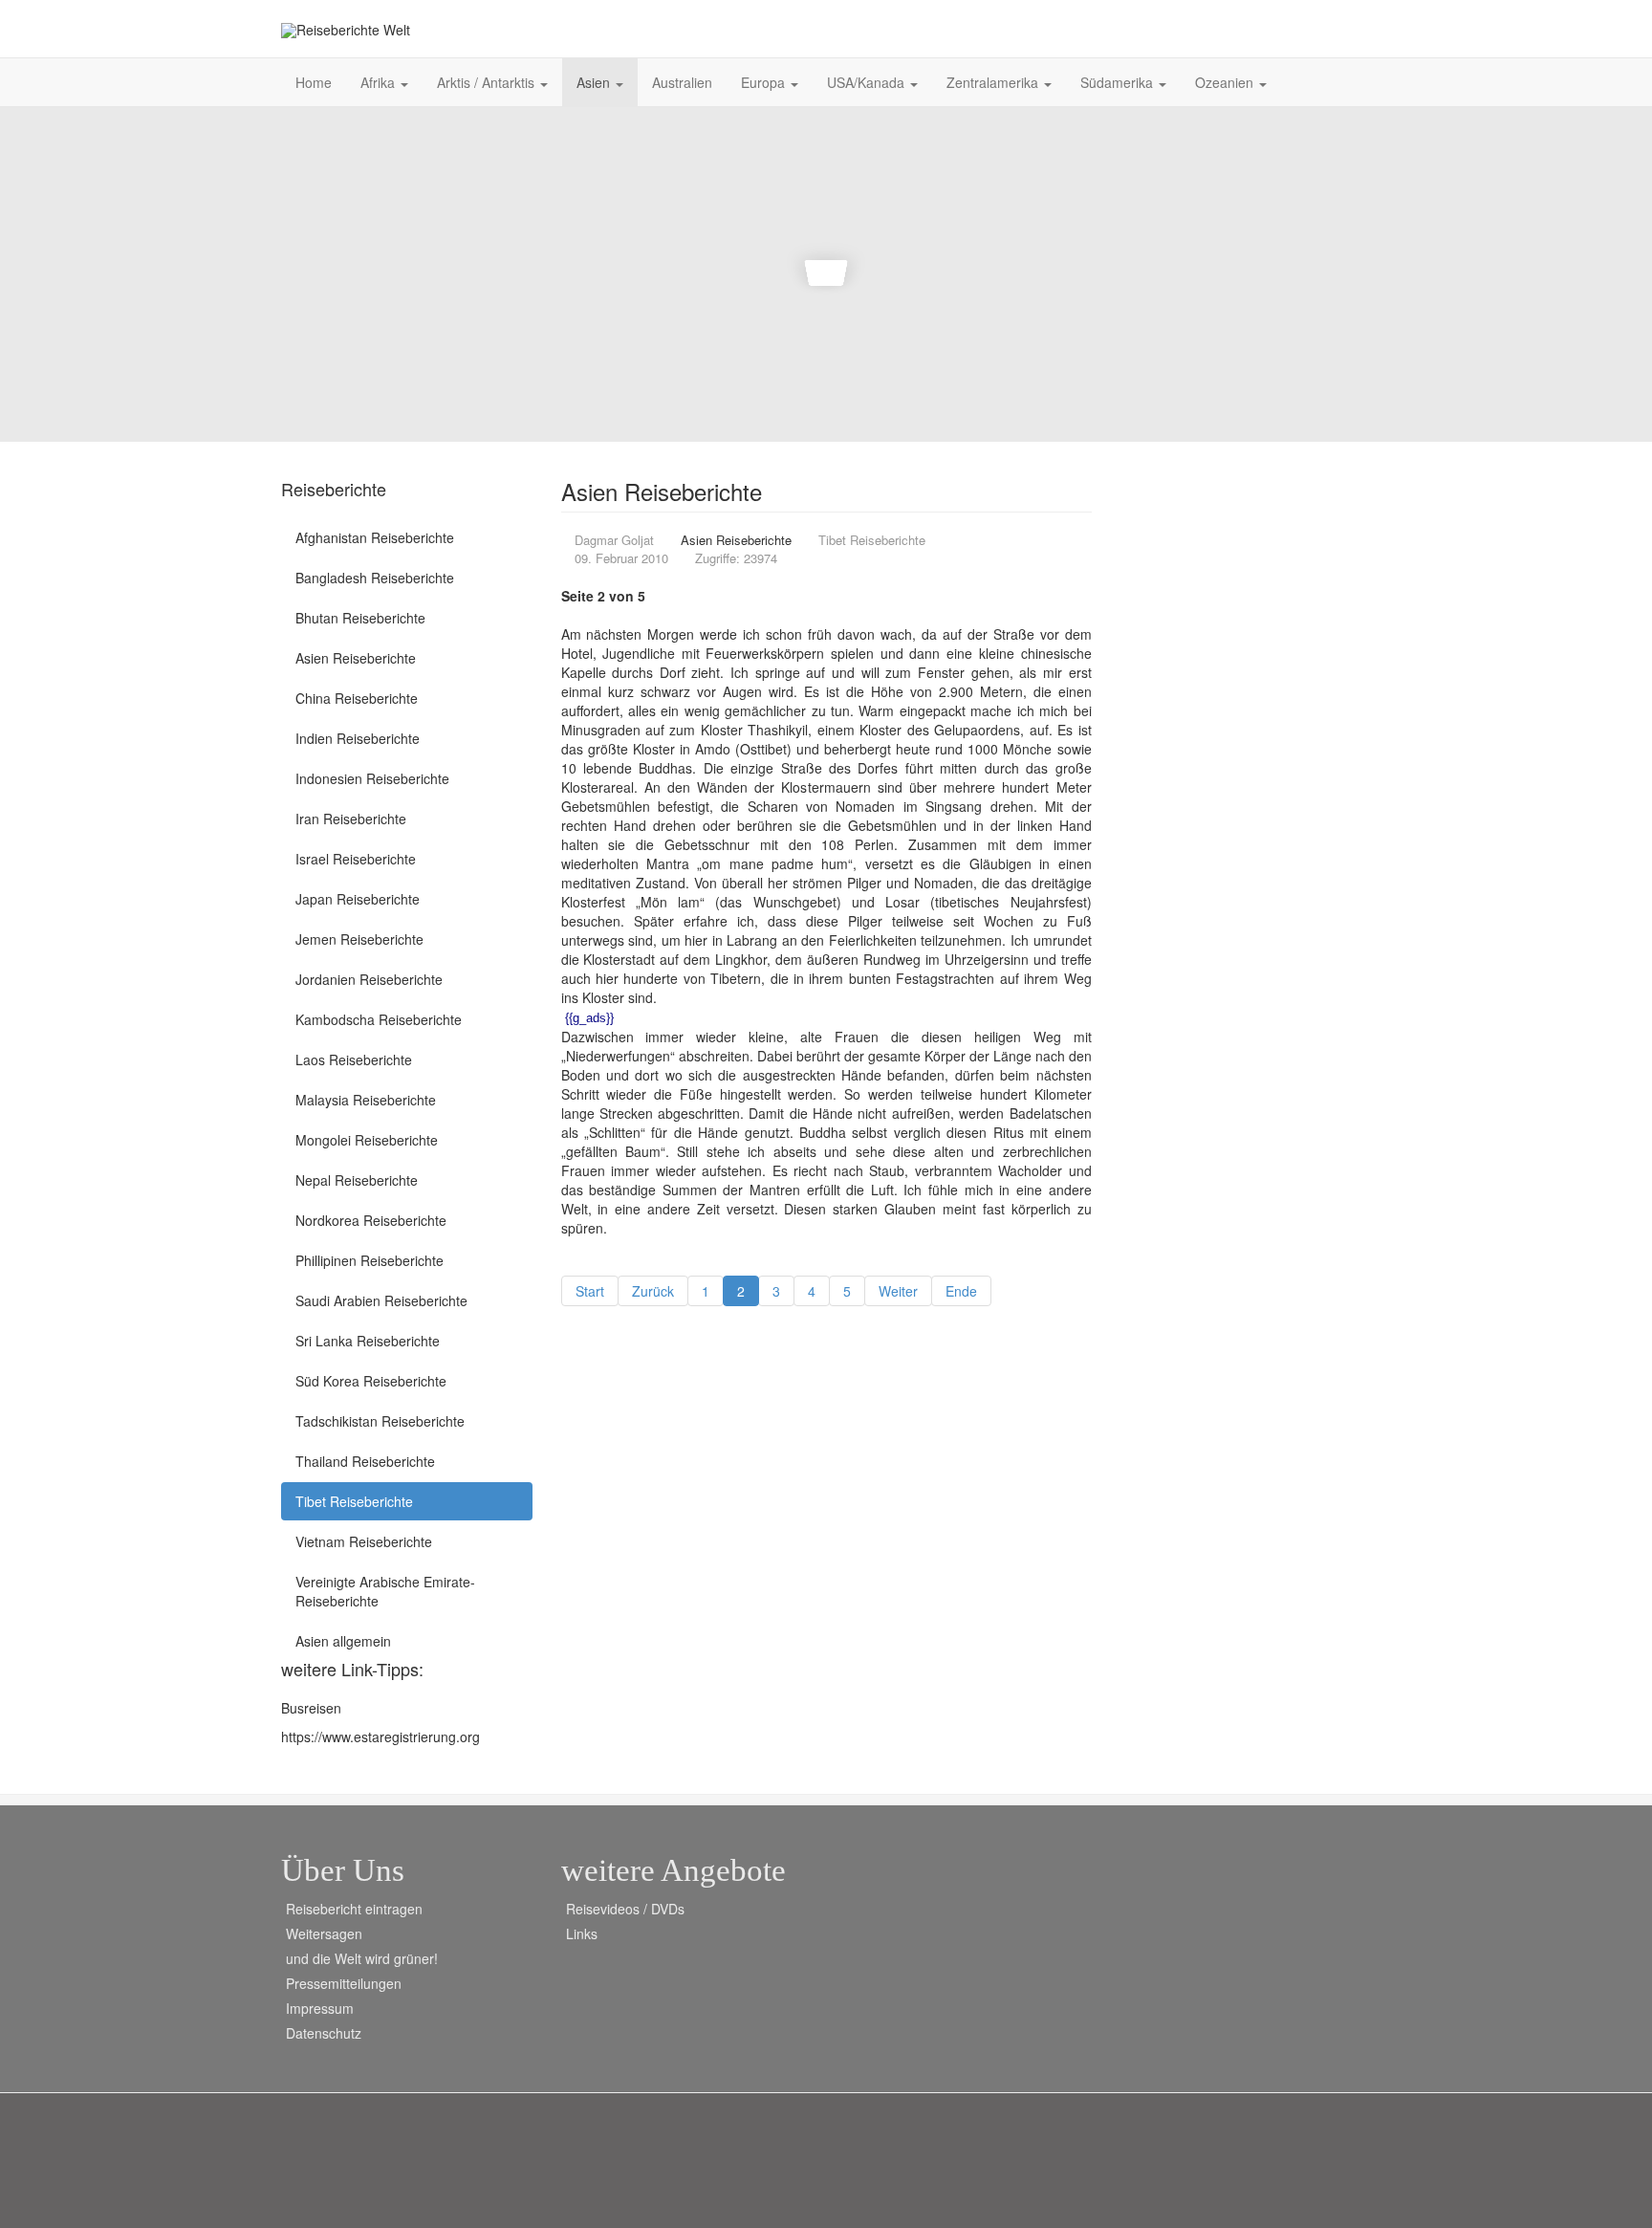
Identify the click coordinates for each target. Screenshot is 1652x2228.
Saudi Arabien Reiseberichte (381, 1300)
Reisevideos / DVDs (625, 1909)
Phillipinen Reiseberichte (370, 1260)
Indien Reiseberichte (358, 738)
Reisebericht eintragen (354, 1909)
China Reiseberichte (357, 698)
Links (582, 1933)
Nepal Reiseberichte (357, 1180)
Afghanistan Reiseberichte (375, 537)
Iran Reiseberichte (351, 819)
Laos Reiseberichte (354, 1059)
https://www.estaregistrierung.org (380, 1737)
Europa (765, 82)
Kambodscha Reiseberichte (379, 1019)
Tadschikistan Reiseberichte (380, 1421)
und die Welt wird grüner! (362, 1958)
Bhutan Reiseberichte (360, 618)
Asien (595, 82)
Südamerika (1119, 82)
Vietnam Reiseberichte (364, 1541)
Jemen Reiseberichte (359, 939)
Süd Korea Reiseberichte (371, 1381)
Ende (961, 1291)
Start (590, 1291)
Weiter (898, 1291)
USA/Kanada (868, 82)
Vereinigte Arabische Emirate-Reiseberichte (385, 1591)
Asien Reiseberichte (356, 658)
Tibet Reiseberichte (354, 1501)
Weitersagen (324, 1933)
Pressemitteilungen (344, 1983)
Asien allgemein (343, 1641)
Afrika (380, 82)
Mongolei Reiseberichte (367, 1140)
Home (314, 82)
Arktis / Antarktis (488, 82)
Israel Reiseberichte (356, 859)
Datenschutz (324, 2033)
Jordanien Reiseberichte (369, 979)
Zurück (653, 1291)
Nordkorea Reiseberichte (371, 1220)
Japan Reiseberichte (358, 899)
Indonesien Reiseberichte (372, 778)
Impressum (320, 2008)
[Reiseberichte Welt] (346, 30)
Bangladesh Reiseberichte (375, 578)
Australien (682, 82)
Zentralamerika (994, 82)
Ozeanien (1226, 82)
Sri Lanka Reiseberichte (368, 1341)
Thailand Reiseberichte (365, 1461)
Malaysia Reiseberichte (366, 1100)
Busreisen (311, 1708)
